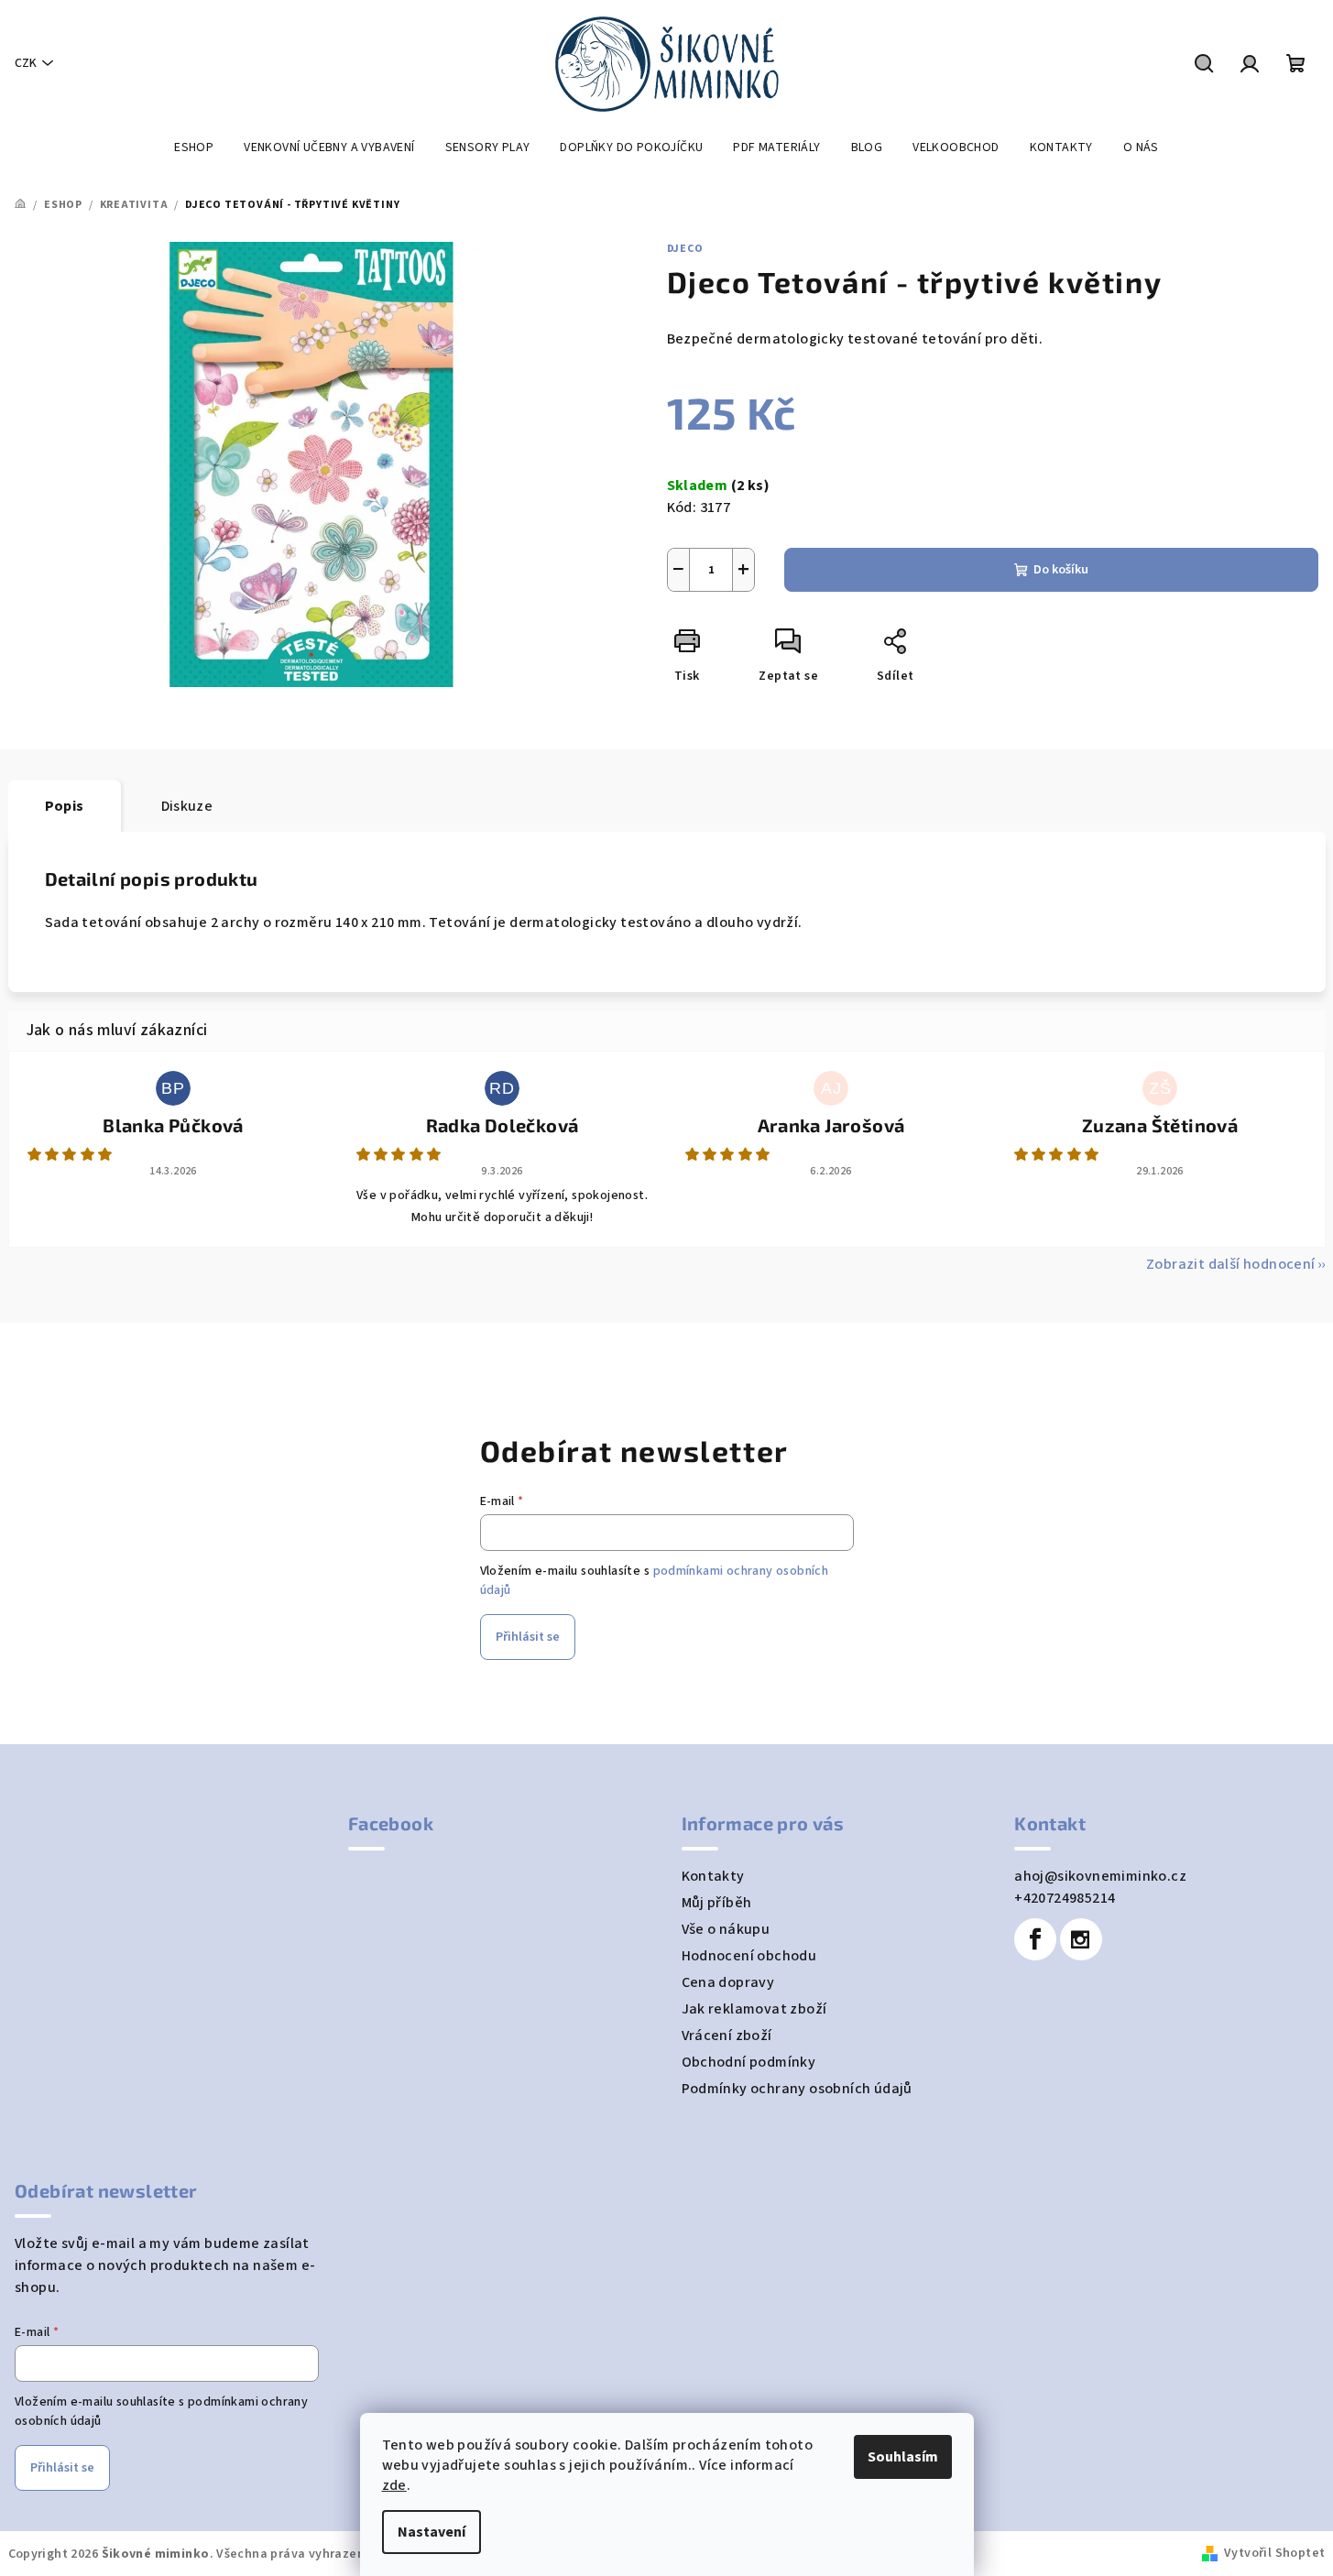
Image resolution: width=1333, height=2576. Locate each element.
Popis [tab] (65, 806)
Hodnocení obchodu (749, 1956)
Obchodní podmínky (749, 2062)
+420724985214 (1065, 1898)
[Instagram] (1081, 1939)
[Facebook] (1035, 1939)
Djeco (685, 249)
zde (394, 2485)
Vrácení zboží (727, 2036)
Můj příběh (717, 1903)
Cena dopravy (728, 1982)
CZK (26, 63)
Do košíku (1061, 570)
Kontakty (713, 1876)
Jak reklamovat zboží (754, 2009)
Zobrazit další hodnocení (1231, 1264)
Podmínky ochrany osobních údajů (797, 2089)
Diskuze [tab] (187, 806)
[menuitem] (194, 147)
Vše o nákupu (726, 1929)
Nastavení (432, 2532)
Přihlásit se (528, 1637)
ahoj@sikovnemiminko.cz (1100, 1876)
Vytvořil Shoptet (1274, 2553)
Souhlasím (903, 2457)
